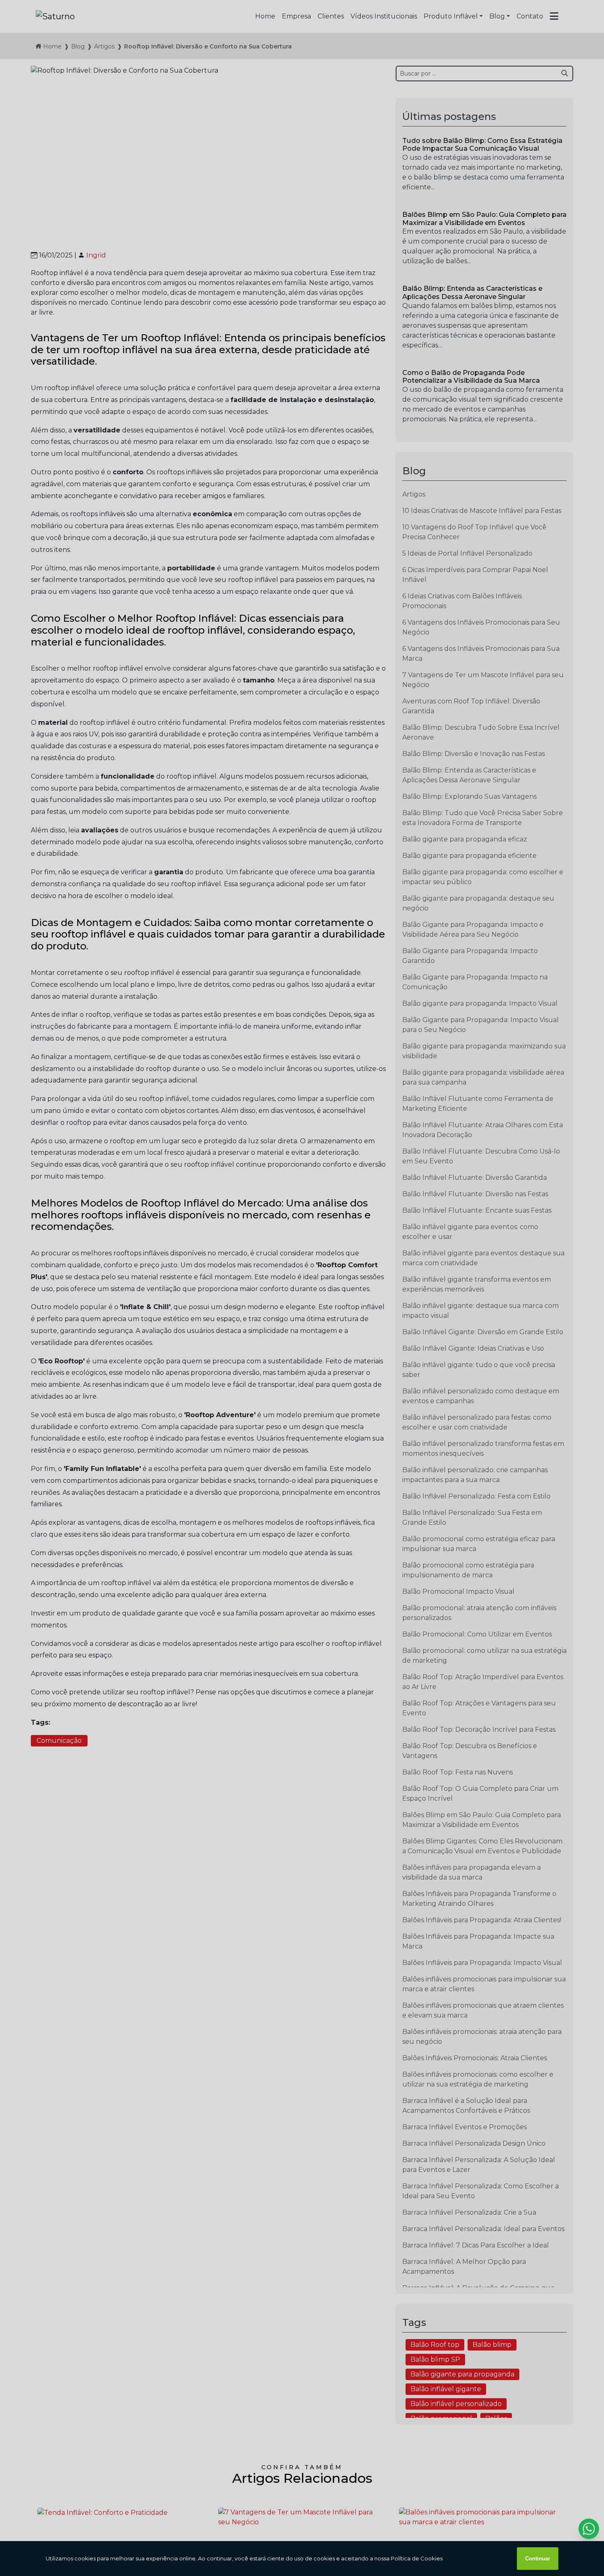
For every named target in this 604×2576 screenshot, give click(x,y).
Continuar (538, 2559)
